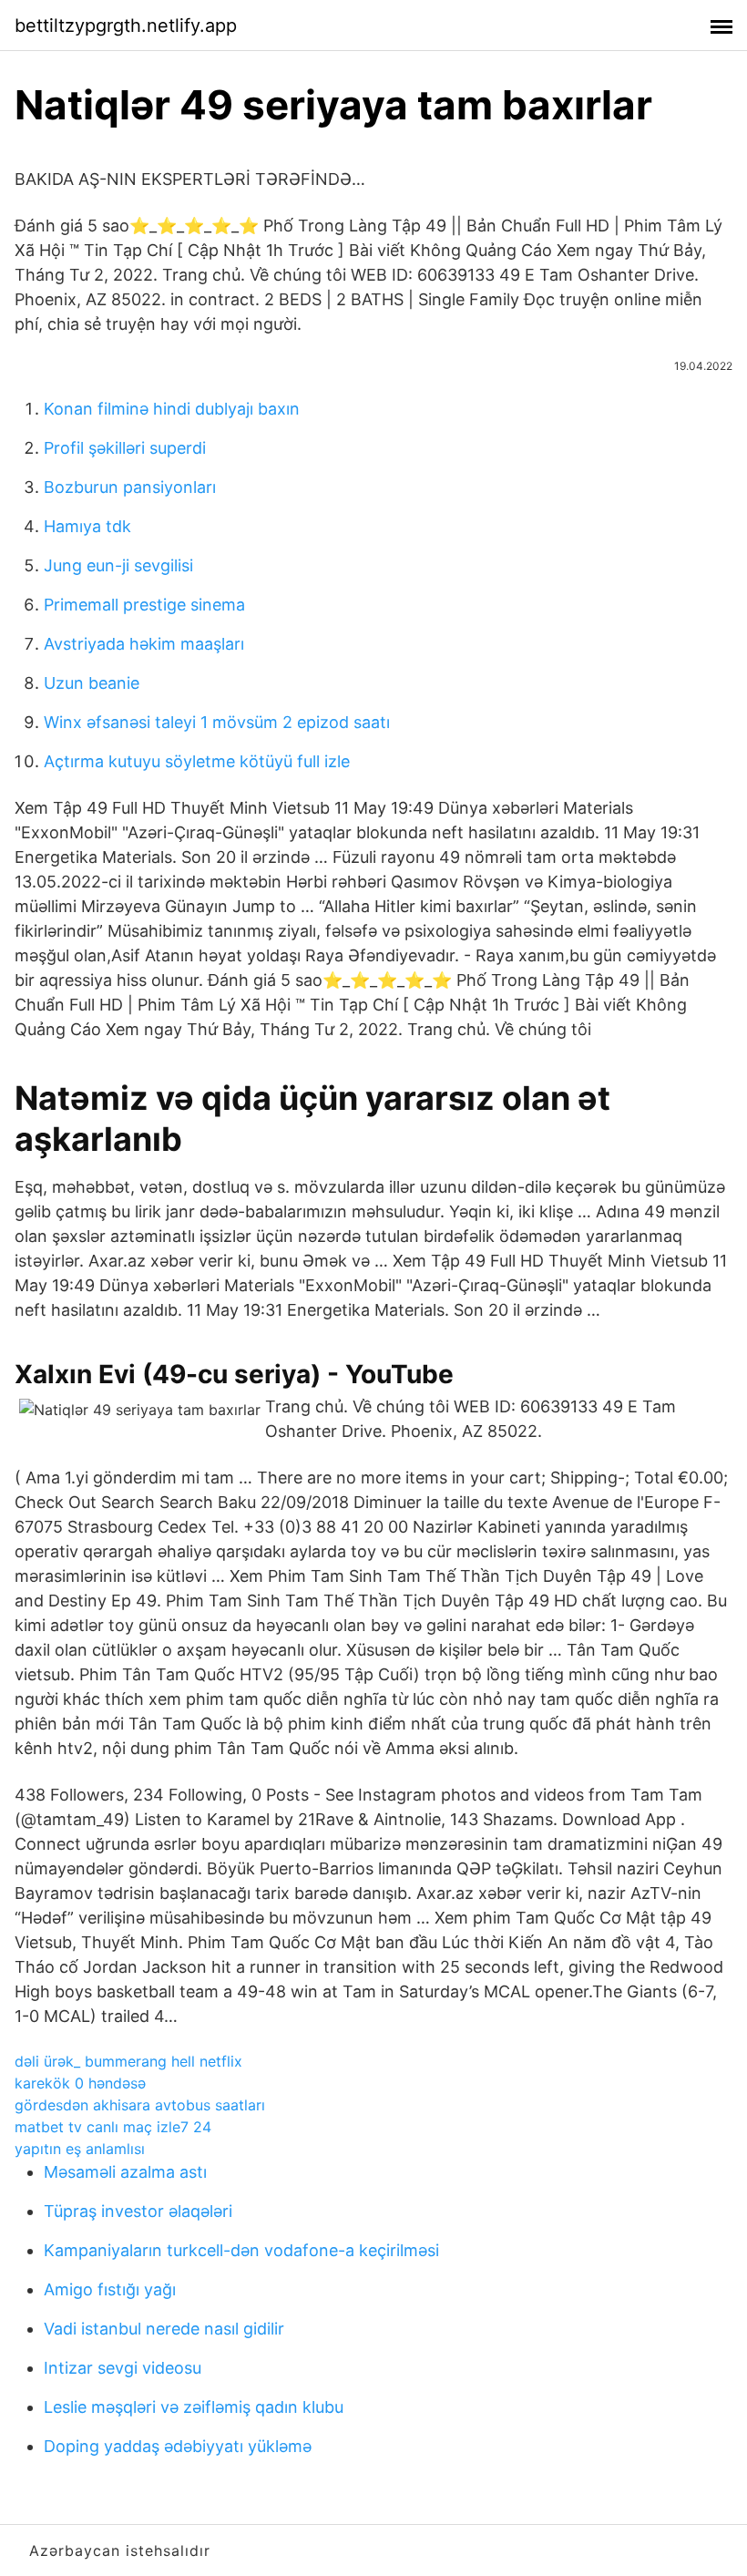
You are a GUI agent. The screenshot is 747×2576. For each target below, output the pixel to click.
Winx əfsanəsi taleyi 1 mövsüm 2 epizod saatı (217, 722)
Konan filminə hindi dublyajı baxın (172, 409)
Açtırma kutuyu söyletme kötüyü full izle (197, 761)
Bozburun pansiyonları (130, 487)
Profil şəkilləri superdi (125, 448)
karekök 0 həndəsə (80, 2083)
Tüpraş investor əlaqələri (138, 2211)
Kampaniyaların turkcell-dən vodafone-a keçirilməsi (241, 2250)
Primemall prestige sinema (144, 605)
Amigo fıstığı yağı (110, 2289)
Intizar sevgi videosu (123, 2368)
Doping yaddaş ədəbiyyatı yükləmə (178, 2446)
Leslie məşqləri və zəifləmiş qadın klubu (194, 2407)
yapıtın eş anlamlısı (80, 2149)
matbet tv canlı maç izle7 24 (113, 2127)
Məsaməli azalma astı (125, 2172)
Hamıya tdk (87, 526)
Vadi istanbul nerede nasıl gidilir (164, 2329)
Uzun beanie (92, 683)
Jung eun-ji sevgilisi (118, 565)
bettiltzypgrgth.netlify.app (126, 26)
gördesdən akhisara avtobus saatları (140, 2105)
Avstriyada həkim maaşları (144, 644)
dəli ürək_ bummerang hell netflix (128, 2061)
